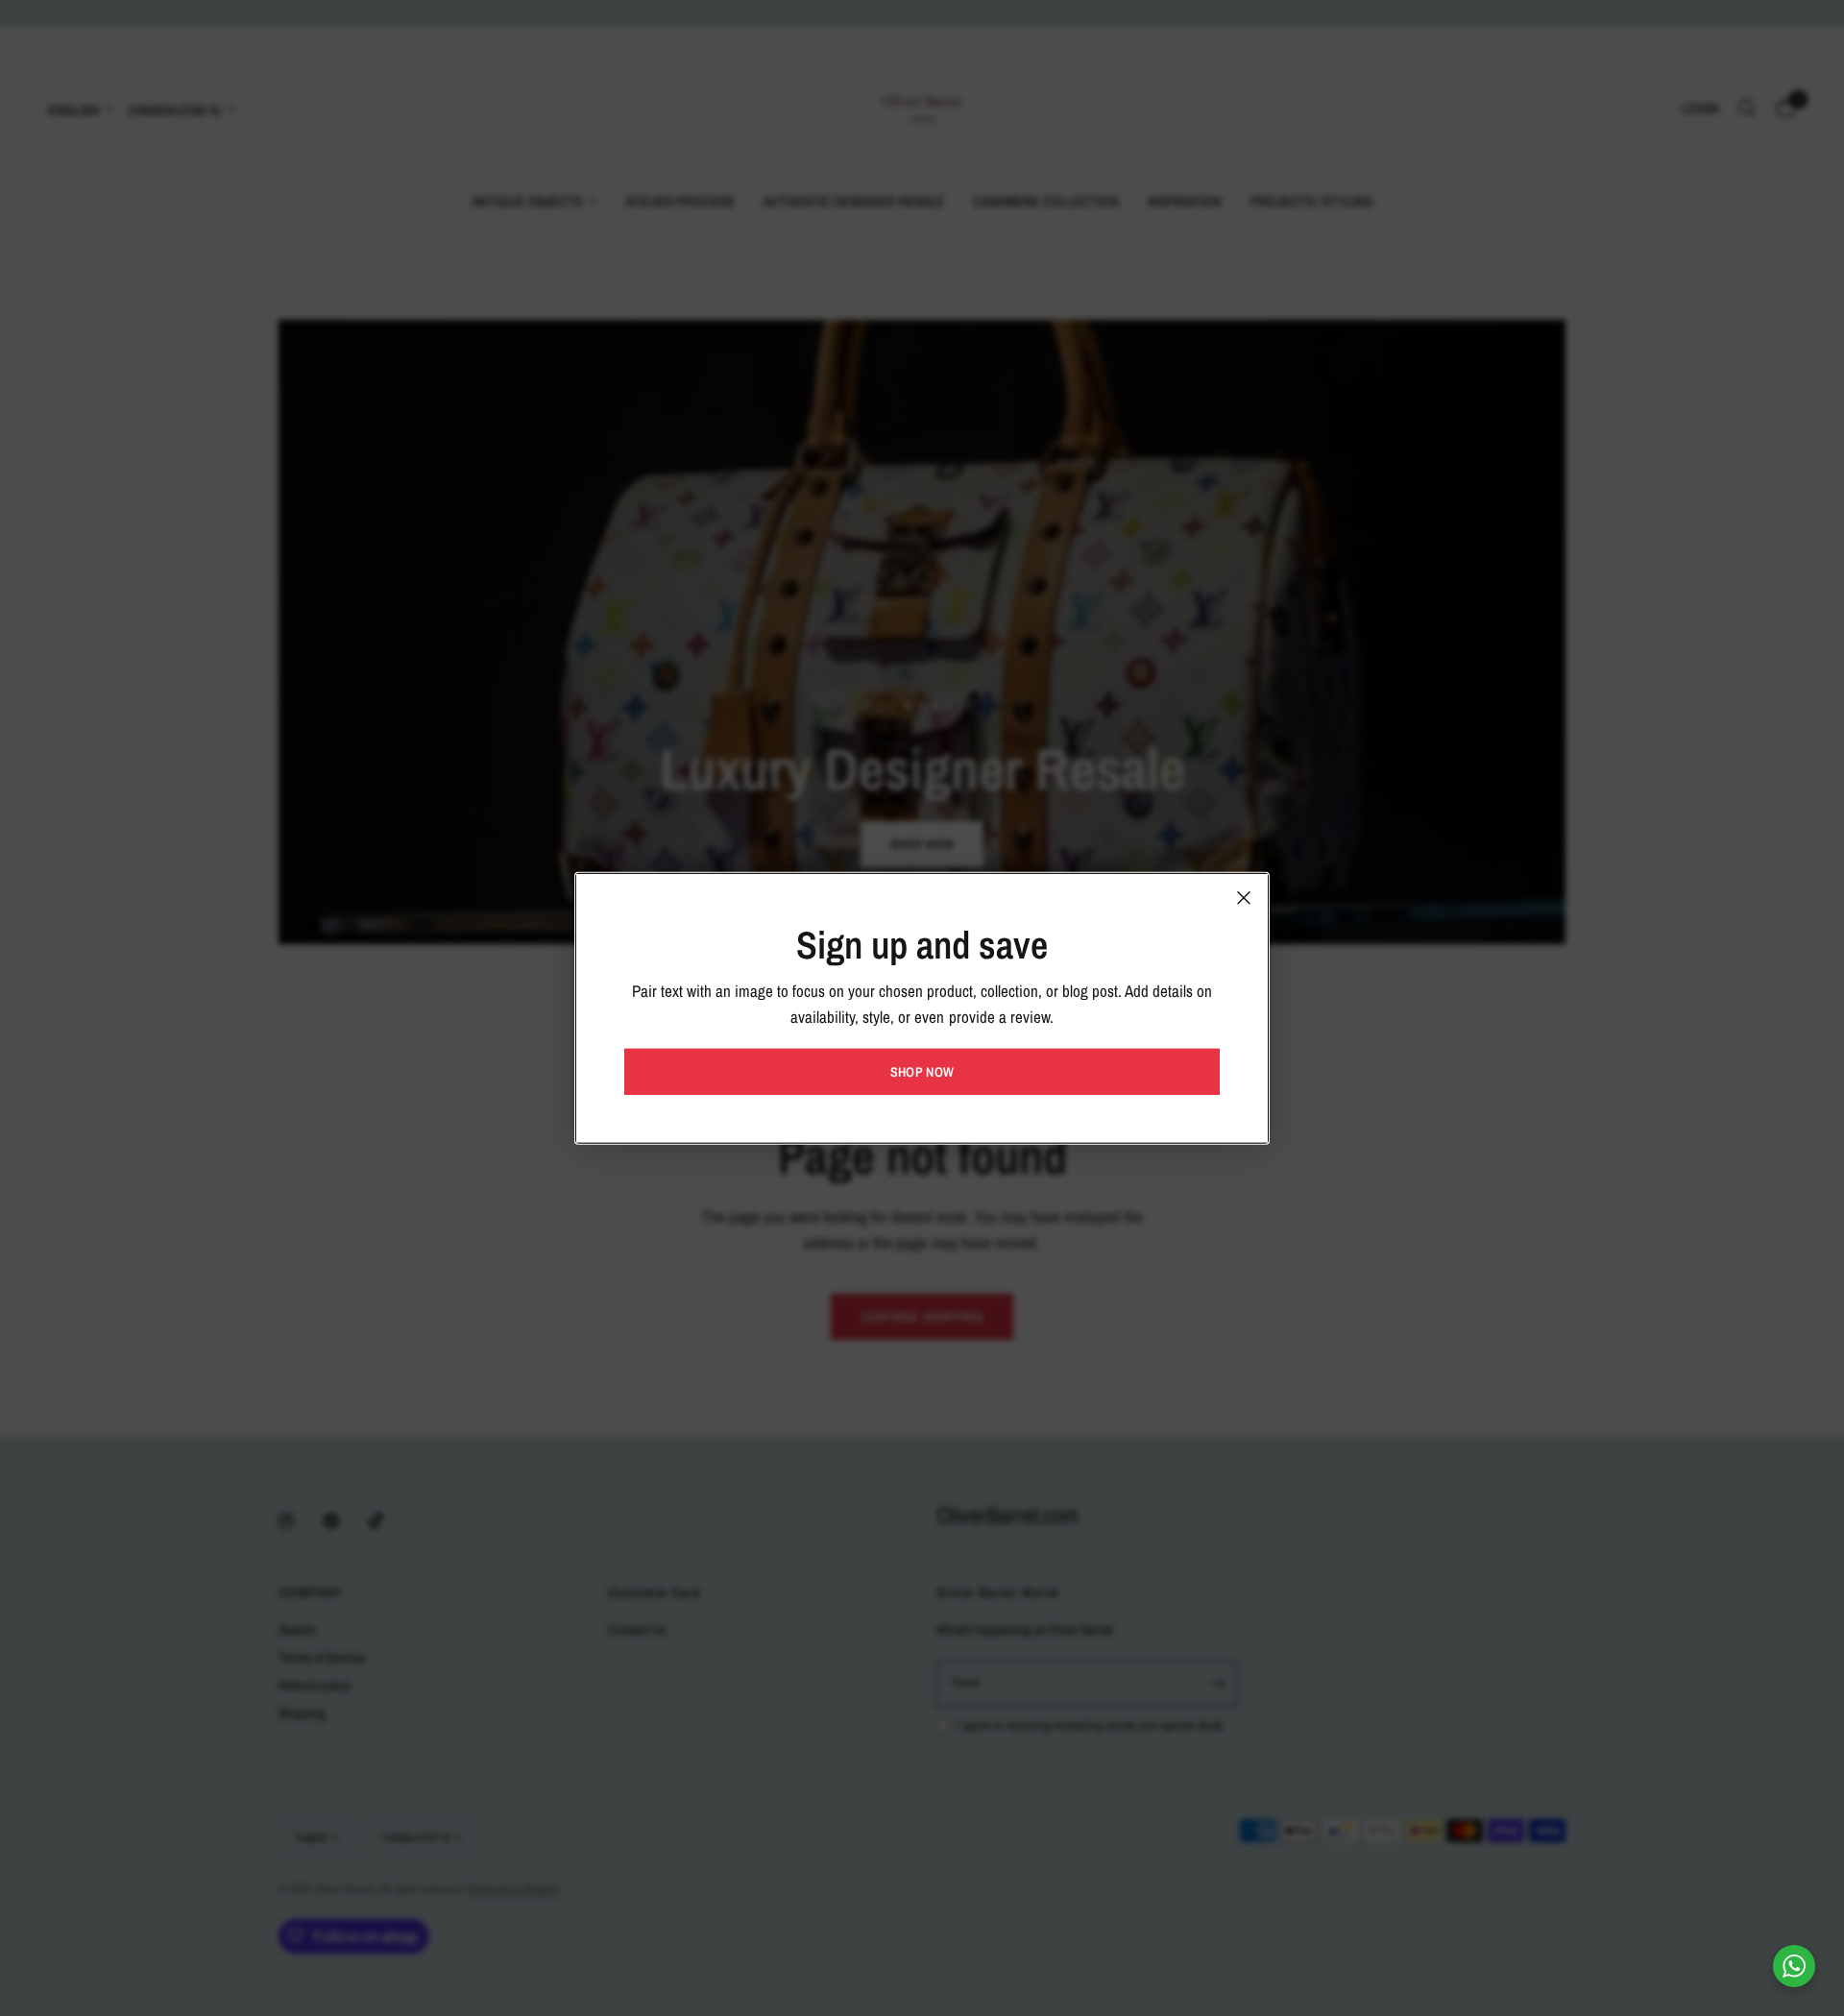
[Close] (1244, 897)
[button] (922, 1072)
